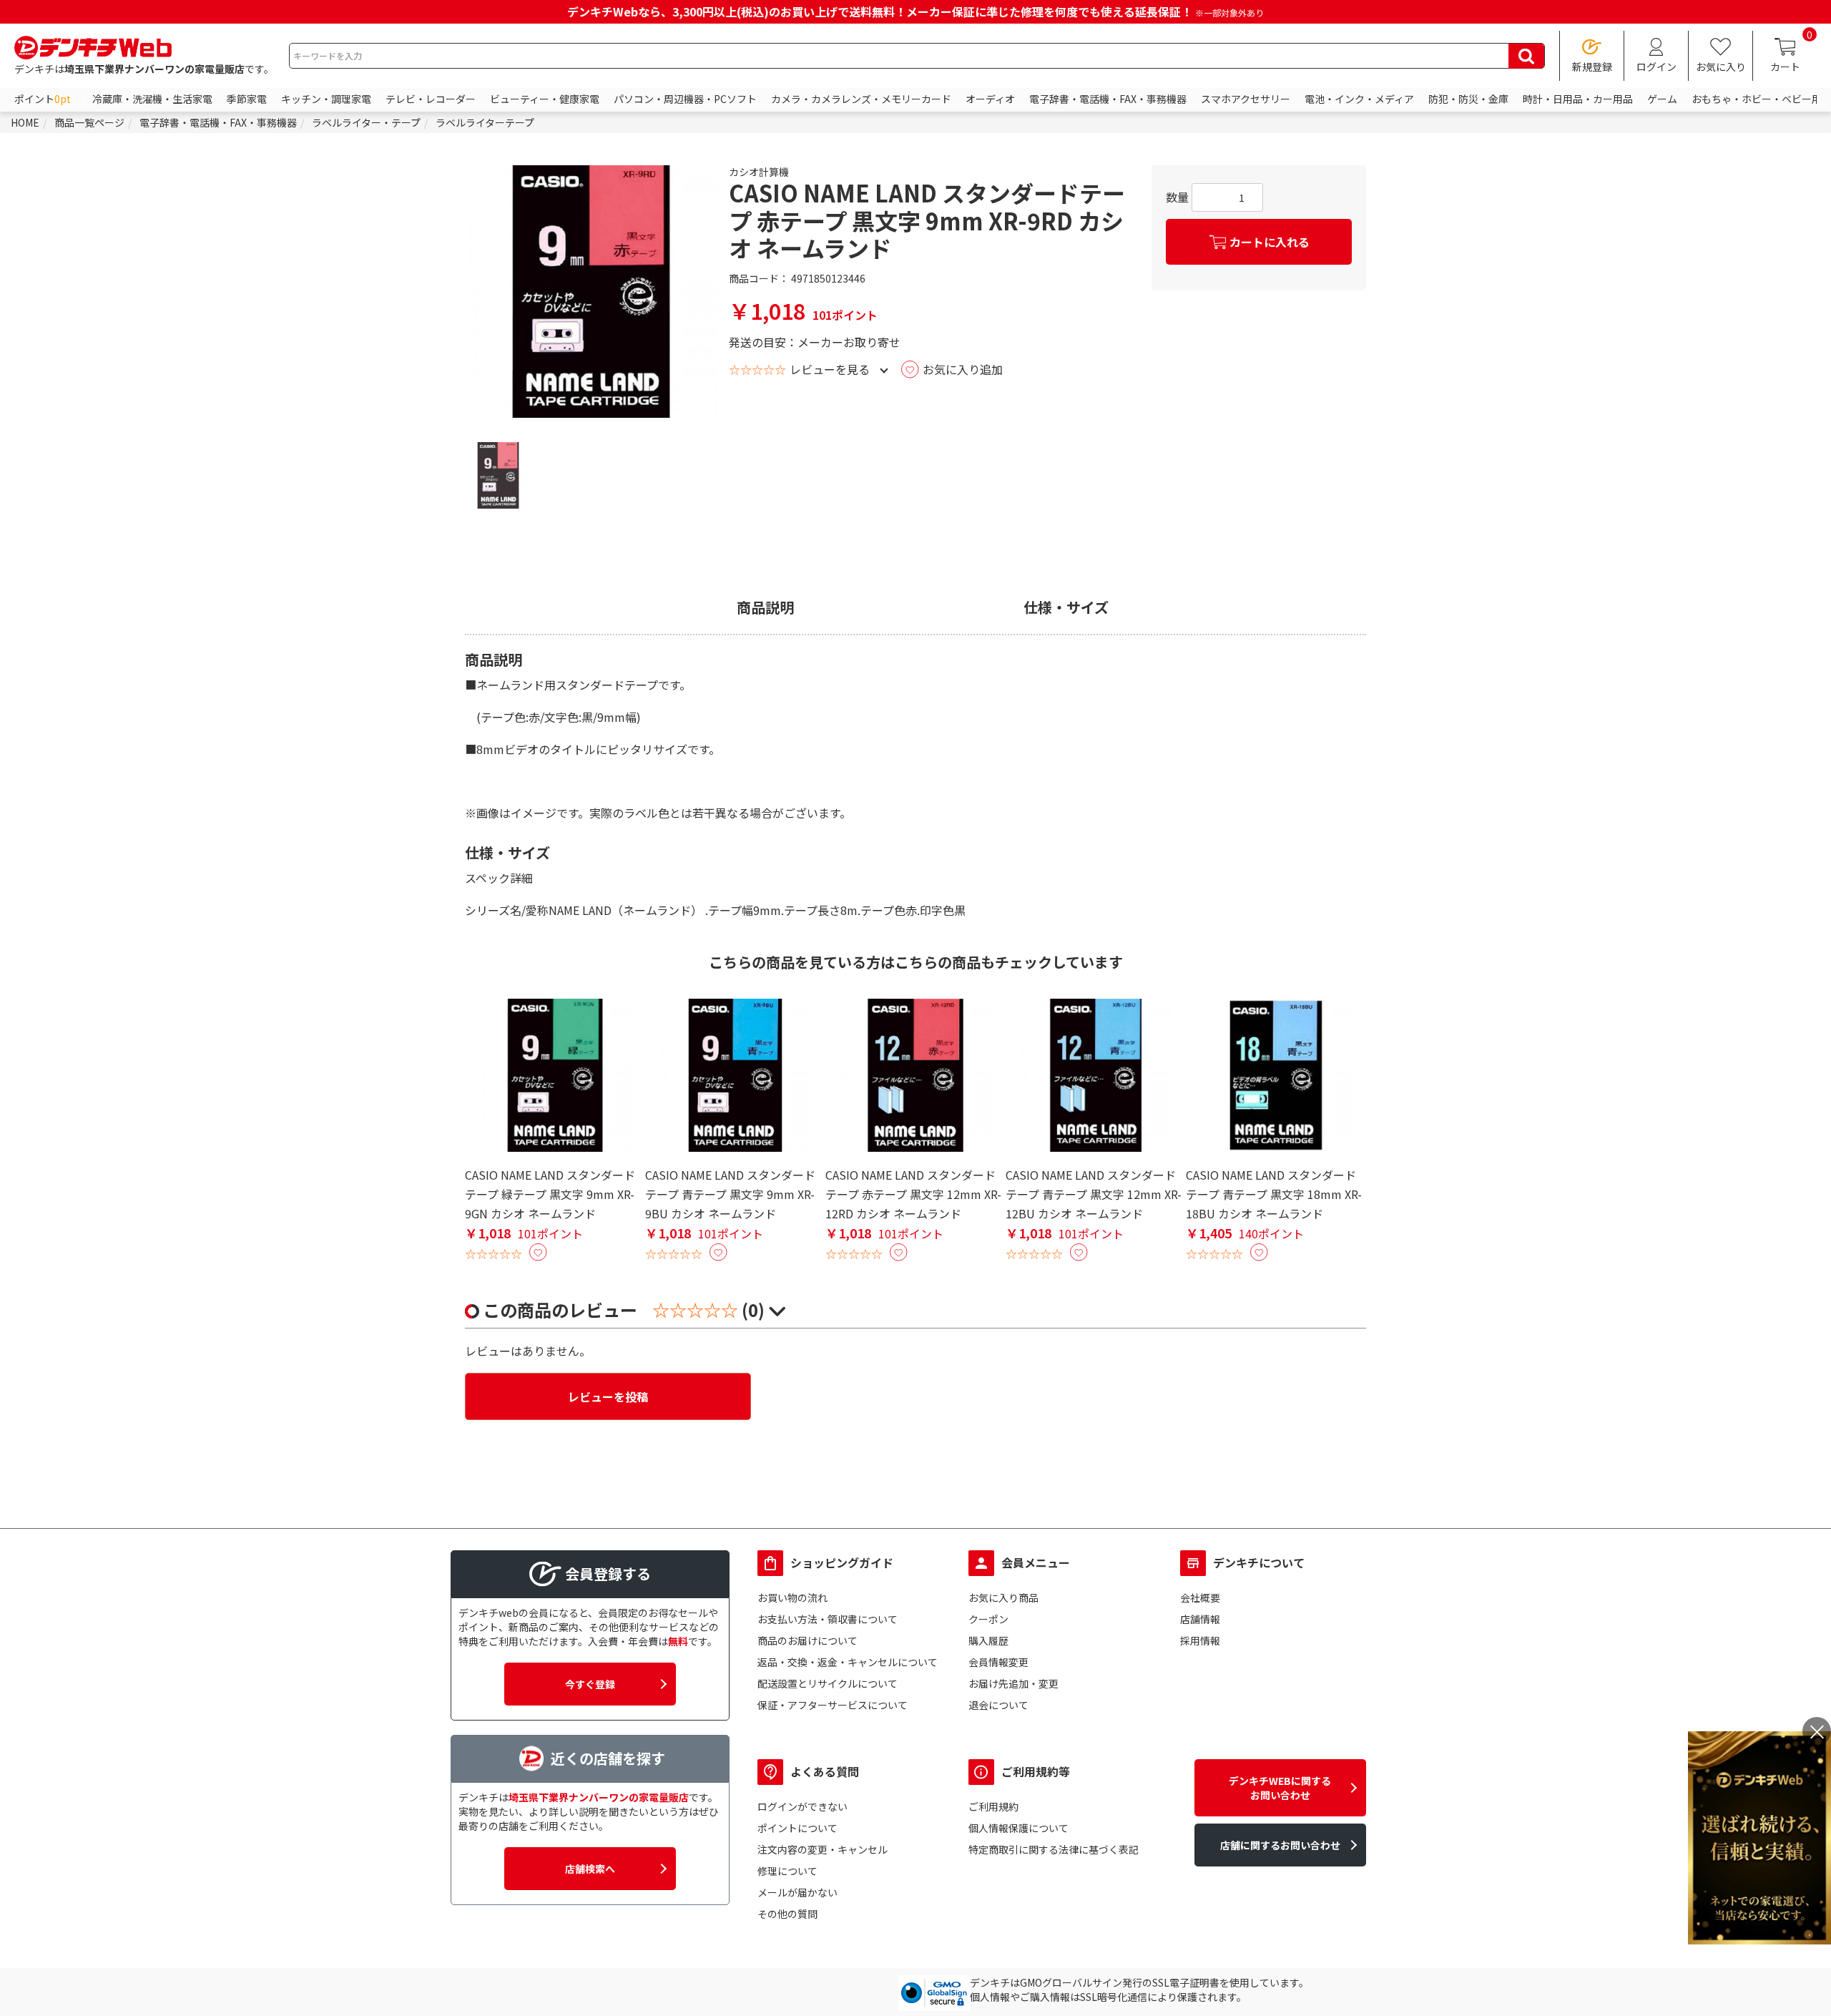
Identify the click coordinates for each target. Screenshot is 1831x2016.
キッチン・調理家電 (326, 99)
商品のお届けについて (807, 1640)
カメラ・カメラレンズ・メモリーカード (861, 99)
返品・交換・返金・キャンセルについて (848, 1662)
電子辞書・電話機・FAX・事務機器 (1108, 99)
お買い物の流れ (792, 1597)
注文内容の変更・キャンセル (823, 1849)
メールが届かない (797, 1892)
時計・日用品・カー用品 (1578, 99)
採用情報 (1200, 1640)
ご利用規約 (993, 1806)
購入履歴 (988, 1640)
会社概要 (1200, 1597)
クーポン (988, 1619)
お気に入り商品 (1003, 1597)
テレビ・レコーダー (431, 99)
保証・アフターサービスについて (833, 1705)
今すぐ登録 (590, 1684)
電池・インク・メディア (1359, 99)
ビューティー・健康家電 (545, 99)
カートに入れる (1270, 242)
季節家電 (247, 99)
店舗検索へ (590, 1869)
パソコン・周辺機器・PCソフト (685, 99)
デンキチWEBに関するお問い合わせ (1280, 1788)
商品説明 (765, 607)
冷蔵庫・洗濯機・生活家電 (152, 99)
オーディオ (990, 99)
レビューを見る (830, 369)
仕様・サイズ (1066, 607)
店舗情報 (1200, 1619)
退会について (998, 1705)
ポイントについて (797, 1828)
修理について (787, 1871)
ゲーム (1662, 99)
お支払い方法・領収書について (828, 1619)
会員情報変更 (998, 1662)
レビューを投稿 (608, 1396)
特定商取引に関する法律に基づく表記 (1054, 1849)
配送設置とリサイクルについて (828, 1683)
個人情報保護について (1018, 1828)
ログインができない (802, 1806)
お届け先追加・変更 (1013, 1683)
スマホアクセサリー (1246, 99)
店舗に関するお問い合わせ (1280, 1845)
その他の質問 (787, 1914)
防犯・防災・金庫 (1468, 99)
